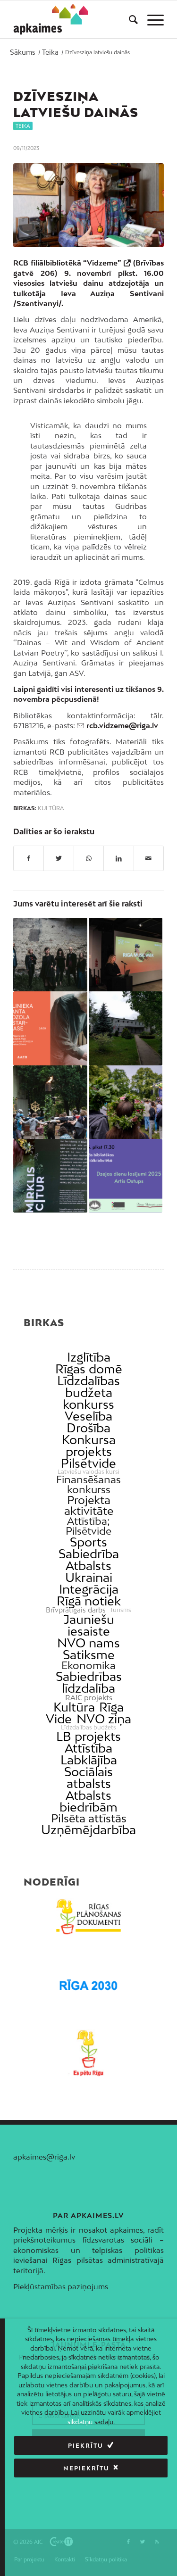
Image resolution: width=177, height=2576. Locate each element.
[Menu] (151, 19)
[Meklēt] (129, 19)
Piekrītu (86, 2446)
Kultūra (51, 808)
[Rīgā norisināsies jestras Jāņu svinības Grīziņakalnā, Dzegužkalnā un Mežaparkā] (126, 1102)
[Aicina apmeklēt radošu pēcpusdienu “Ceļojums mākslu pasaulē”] (126, 1028)
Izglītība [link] (89, 1357)
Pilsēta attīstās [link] (89, 1818)
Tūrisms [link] (121, 1610)
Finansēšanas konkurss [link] (88, 1485)
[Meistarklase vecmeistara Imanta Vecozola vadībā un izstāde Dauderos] (50, 1028)
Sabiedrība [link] (89, 1554)
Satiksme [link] (89, 1655)
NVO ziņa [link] (104, 1719)
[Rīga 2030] (88, 1985)
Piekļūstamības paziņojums (61, 2286)
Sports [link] (88, 1542)
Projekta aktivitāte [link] (89, 1505)
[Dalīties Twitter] (59, 858)
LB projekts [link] (88, 1736)
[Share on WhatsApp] (89, 858)
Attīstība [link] (88, 1748)
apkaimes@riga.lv (44, 2157)
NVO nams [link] (88, 1643)
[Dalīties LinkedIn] (118, 858)
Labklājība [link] (89, 1760)
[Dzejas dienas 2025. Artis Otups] (126, 1176)
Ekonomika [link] (88, 1666)
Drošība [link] (88, 1428)
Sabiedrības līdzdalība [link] (89, 1682)
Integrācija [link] (89, 1589)
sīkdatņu (80, 2422)
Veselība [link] (88, 1416)
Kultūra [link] (74, 1707)
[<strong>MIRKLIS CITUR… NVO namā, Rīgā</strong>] (50, 1176)
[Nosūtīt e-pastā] (149, 858)
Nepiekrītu (86, 2468)
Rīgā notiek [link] (89, 1601)
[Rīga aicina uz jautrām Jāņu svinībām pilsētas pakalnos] (50, 1102)
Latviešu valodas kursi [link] (88, 1472)
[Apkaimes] (51, 19)
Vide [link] (59, 1719)
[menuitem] (129, 19)
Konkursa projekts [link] (89, 1446)
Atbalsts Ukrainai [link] (89, 1571)
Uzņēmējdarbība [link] (88, 1830)
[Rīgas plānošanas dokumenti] (88, 1917)
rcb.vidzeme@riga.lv (122, 725)
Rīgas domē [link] (89, 1369)
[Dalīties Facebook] (29, 858)
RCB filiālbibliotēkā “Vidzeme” (67, 263)
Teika (23, 126)
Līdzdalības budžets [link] (88, 1728)
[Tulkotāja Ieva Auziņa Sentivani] (88, 205)
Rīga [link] (111, 1707)
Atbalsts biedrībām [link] (88, 1801)
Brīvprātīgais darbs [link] (76, 1610)
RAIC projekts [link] (89, 1698)
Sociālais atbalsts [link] (88, 1778)
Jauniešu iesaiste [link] (89, 1625)
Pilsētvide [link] (88, 1463)
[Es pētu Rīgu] (88, 2053)
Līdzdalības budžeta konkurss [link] (88, 1392)
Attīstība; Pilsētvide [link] (88, 1526)
